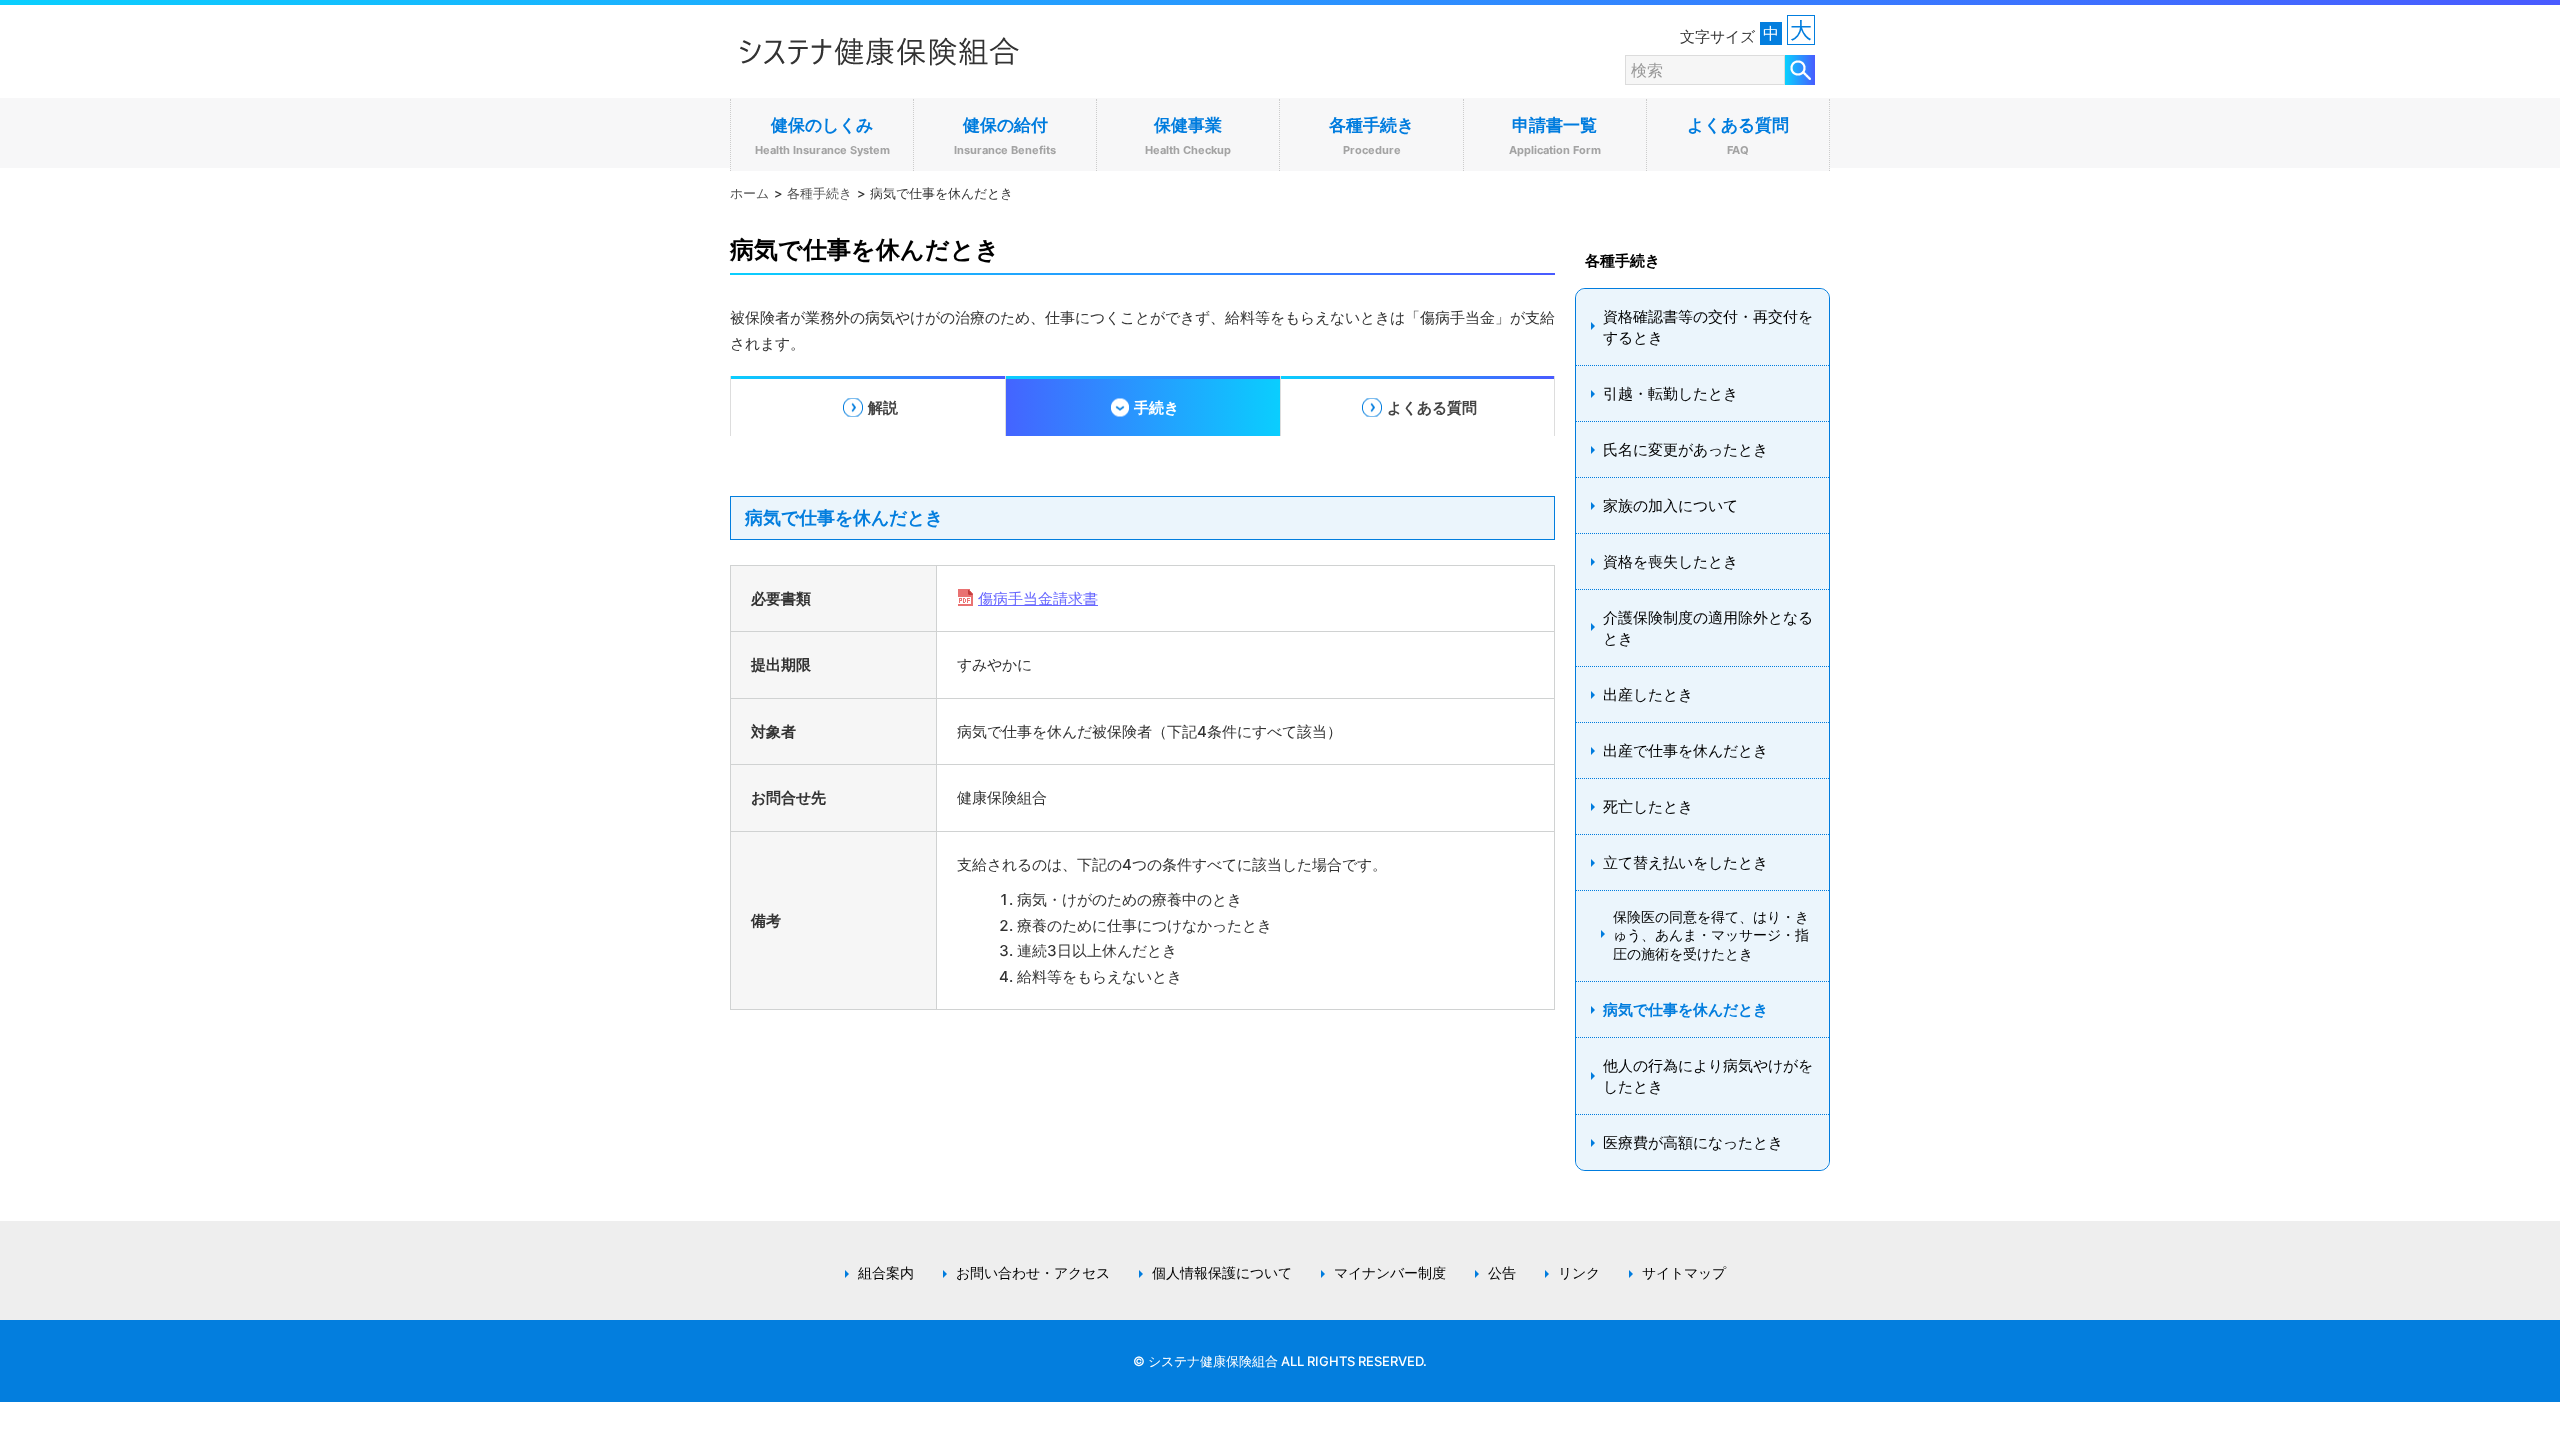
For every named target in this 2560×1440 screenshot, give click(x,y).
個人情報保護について (1222, 1273)
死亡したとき (1648, 806)
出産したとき (1648, 694)
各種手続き (819, 193)
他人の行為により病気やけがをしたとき (1708, 1076)
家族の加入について (1670, 505)
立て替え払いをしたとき (1685, 862)
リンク (1579, 1273)
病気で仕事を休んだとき (1685, 1009)
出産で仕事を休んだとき (1685, 750)
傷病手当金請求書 (1038, 598)
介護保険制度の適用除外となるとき (1708, 628)
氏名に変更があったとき (1685, 449)
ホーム (749, 193)
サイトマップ (1684, 1273)
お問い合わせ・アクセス (1033, 1273)
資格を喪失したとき (1670, 561)
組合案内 (886, 1273)
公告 (1502, 1273)
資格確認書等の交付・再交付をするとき (1708, 327)
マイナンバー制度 (1390, 1273)
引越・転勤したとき (1670, 393)
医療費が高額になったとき (1693, 1142)
